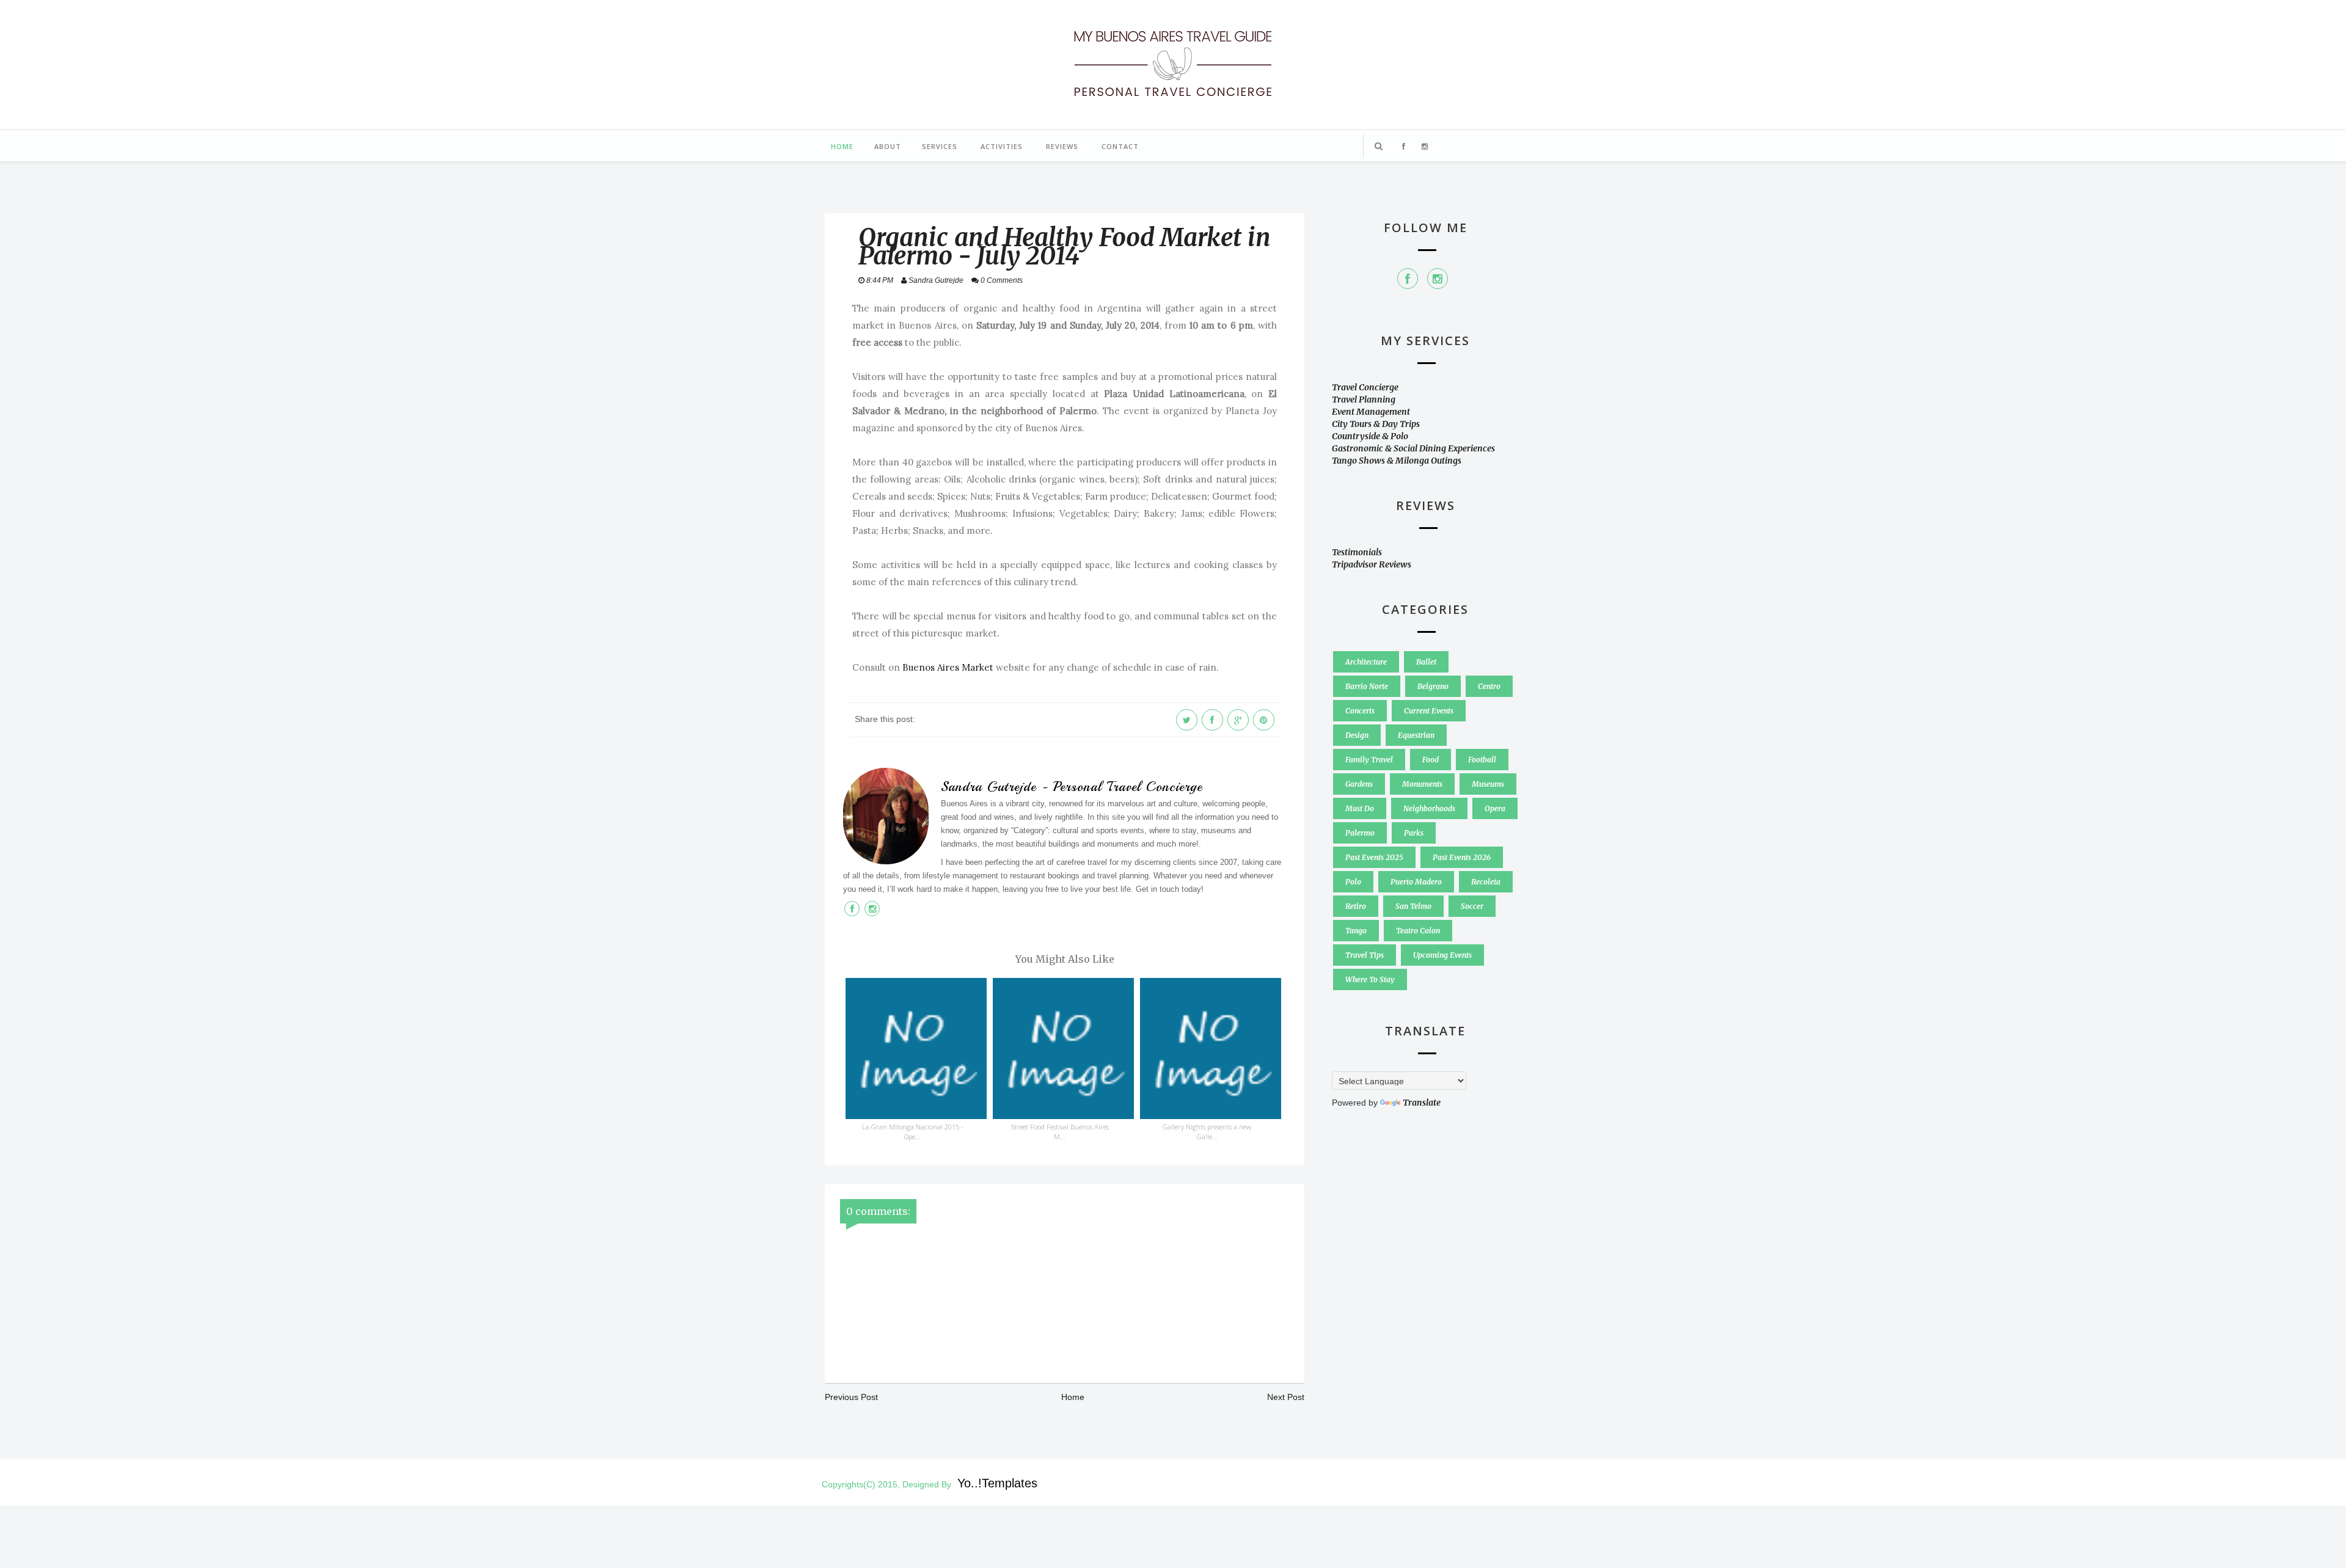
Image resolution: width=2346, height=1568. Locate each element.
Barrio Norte (1367, 686)
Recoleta (1486, 882)
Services (940, 146)
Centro (1489, 686)
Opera (1495, 808)
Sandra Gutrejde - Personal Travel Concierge (1072, 787)
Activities (1002, 146)
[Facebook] (1408, 279)
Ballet (1426, 662)
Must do (1360, 808)
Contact (1120, 146)
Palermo (1360, 833)
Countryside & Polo (1370, 436)
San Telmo (1413, 906)
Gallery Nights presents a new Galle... (1207, 1132)
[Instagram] (1438, 279)
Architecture (1366, 662)
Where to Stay (1370, 979)
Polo (1353, 882)
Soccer (1472, 906)
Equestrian (1416, 735)
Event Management (1371, 412)
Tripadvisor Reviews (1372, 564)
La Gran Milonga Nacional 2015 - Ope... (913, 1132)
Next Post (1286, 1397)
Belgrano (1433, 686)
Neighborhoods (1429, 808)
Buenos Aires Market (948, 667)
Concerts (1360, 711)
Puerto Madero (1416, 882)
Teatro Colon (1418, 931)
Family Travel (1369, 760)
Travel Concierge (1365, 387)
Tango (1356, 931)
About (888, 146)
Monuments (1422, 784)
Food (1431, 760)
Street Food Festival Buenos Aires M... (1060, 1132)
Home (842, 146)
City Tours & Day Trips (1376, 424)
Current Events (1429, 711)
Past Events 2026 (1462, 857)
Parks (1414, 833)
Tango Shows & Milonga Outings (1397, 461)
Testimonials (1357, 552)
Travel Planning (1364, 399)
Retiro (1356, 906)
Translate (1422, 1103)
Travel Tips (1365, 955)
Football (1482, 760)
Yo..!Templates (997, 1483)
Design (1357, 735)
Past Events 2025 (1374, 857)
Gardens (1359, 784)
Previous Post (851, 1397)
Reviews (1062, 146)
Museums (1488, 784)
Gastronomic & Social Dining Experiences (1413, 448)
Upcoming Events (1442, 955)
